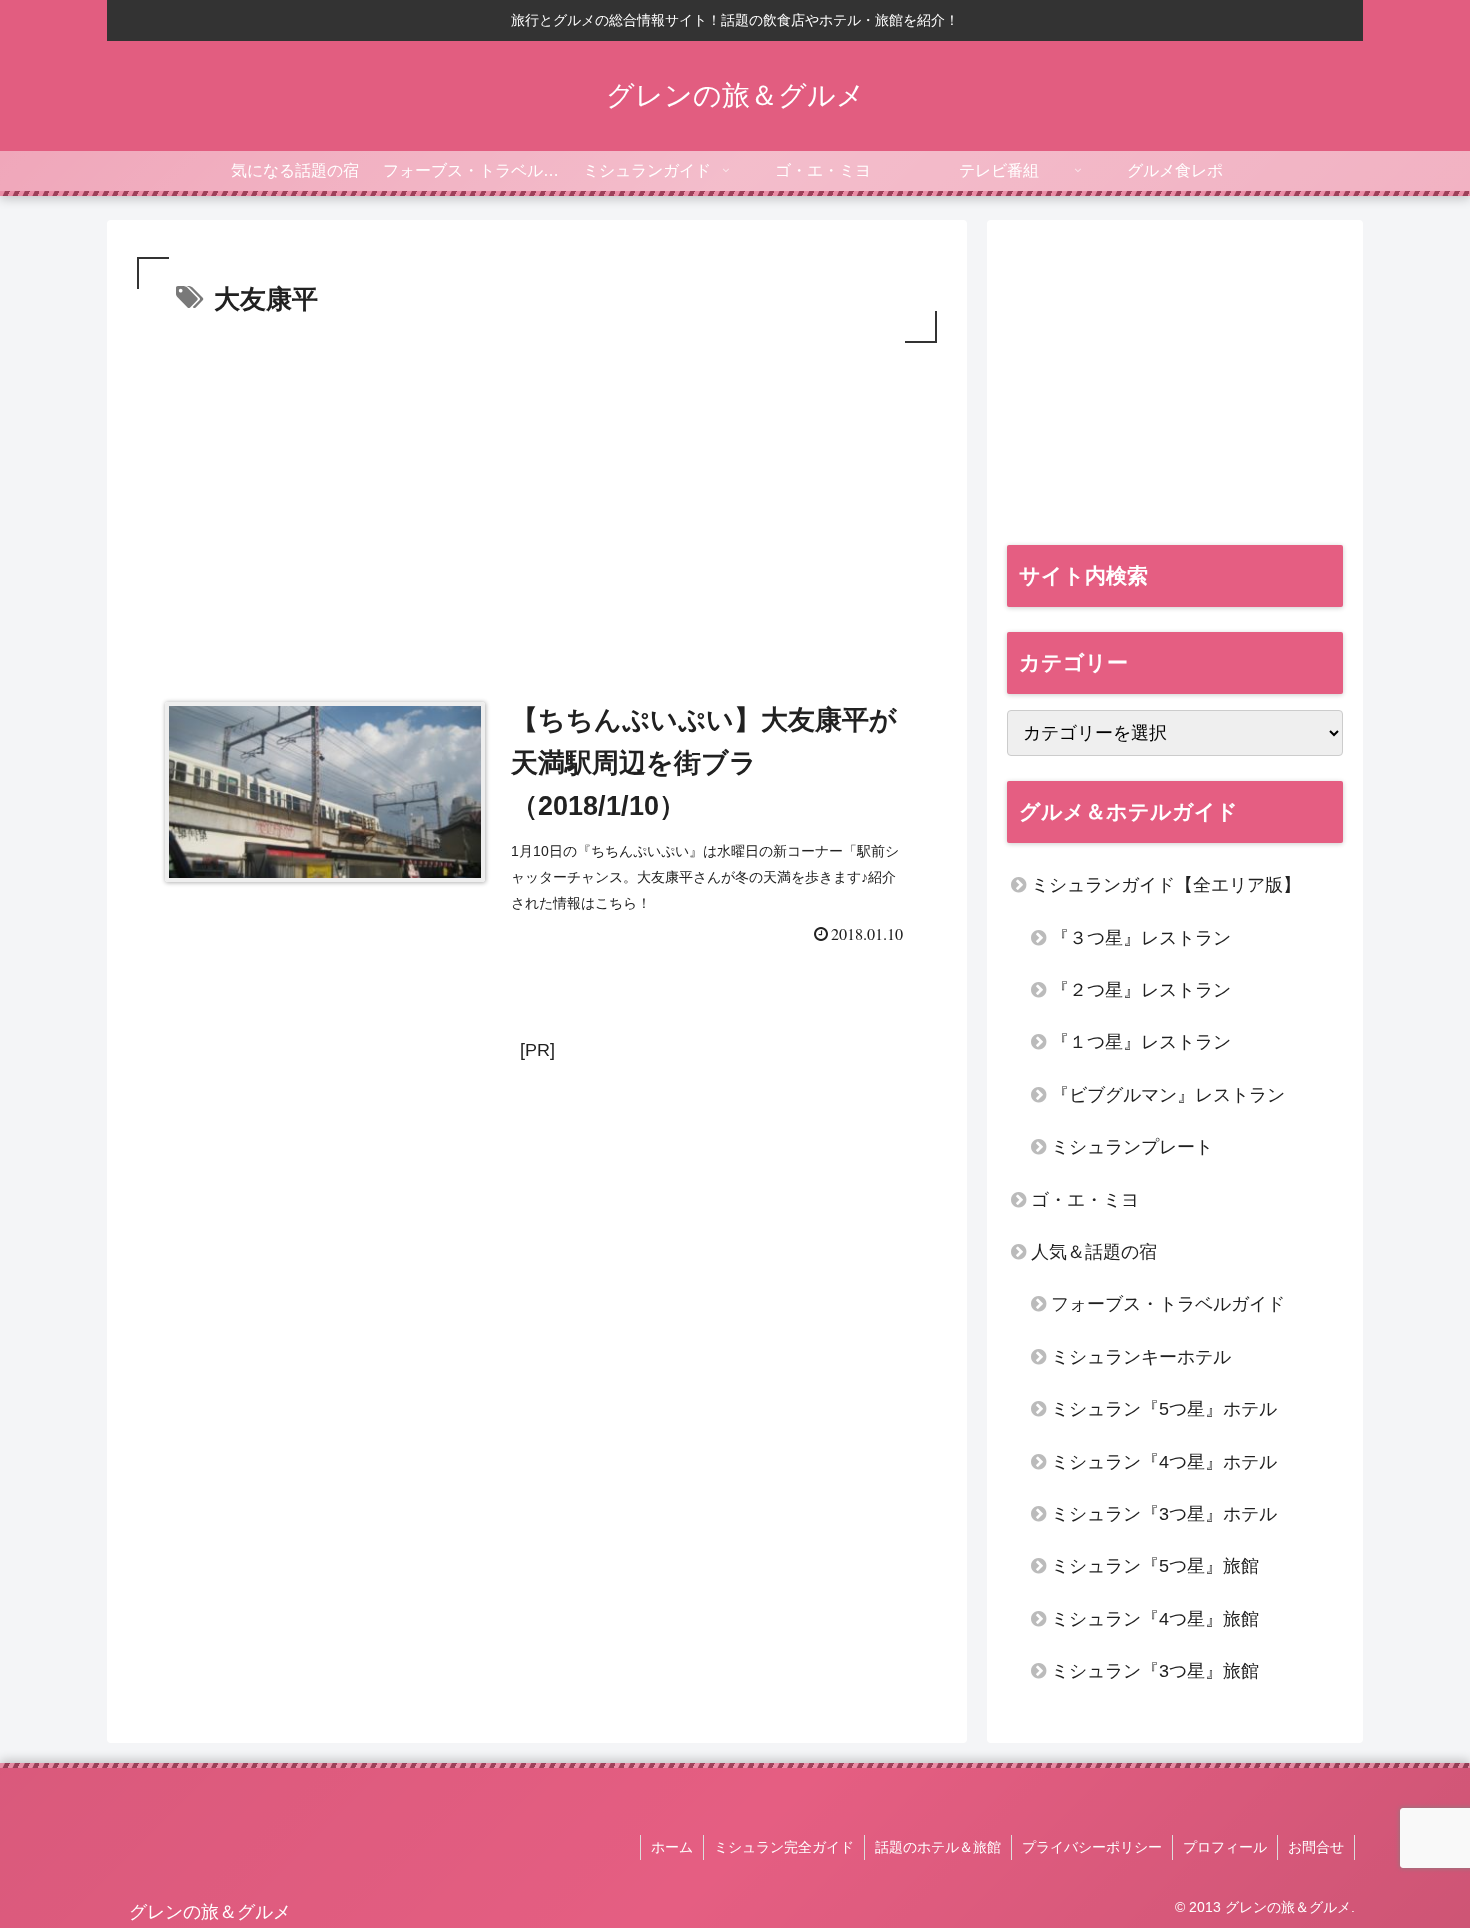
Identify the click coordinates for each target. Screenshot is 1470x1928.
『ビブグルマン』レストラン (1168, 1095)
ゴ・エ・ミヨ (1085, 1200)
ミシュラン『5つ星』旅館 (1155, 1566)
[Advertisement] (537, 498)
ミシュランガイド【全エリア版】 (1166, 885)
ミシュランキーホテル (1141, 1357)
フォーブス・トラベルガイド (1168, 1304)
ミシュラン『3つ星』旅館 (1155, 1671)
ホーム (672, 1847)
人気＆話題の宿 (1094, 1252)
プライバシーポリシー (1092, 1847)
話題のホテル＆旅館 (938, 1847)
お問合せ (1316, 1847)
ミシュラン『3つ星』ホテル (1164, 1514)
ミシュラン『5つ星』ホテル (1164, 1409)
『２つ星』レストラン (1141, 990)
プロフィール (1225, 1847)
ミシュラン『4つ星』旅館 (1155, 1619)
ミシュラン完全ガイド (784, 1847)
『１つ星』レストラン (1141, 1042)
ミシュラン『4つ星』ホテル (1164, 1462)
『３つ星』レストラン (1141, 938)
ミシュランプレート (1132, 1147)
